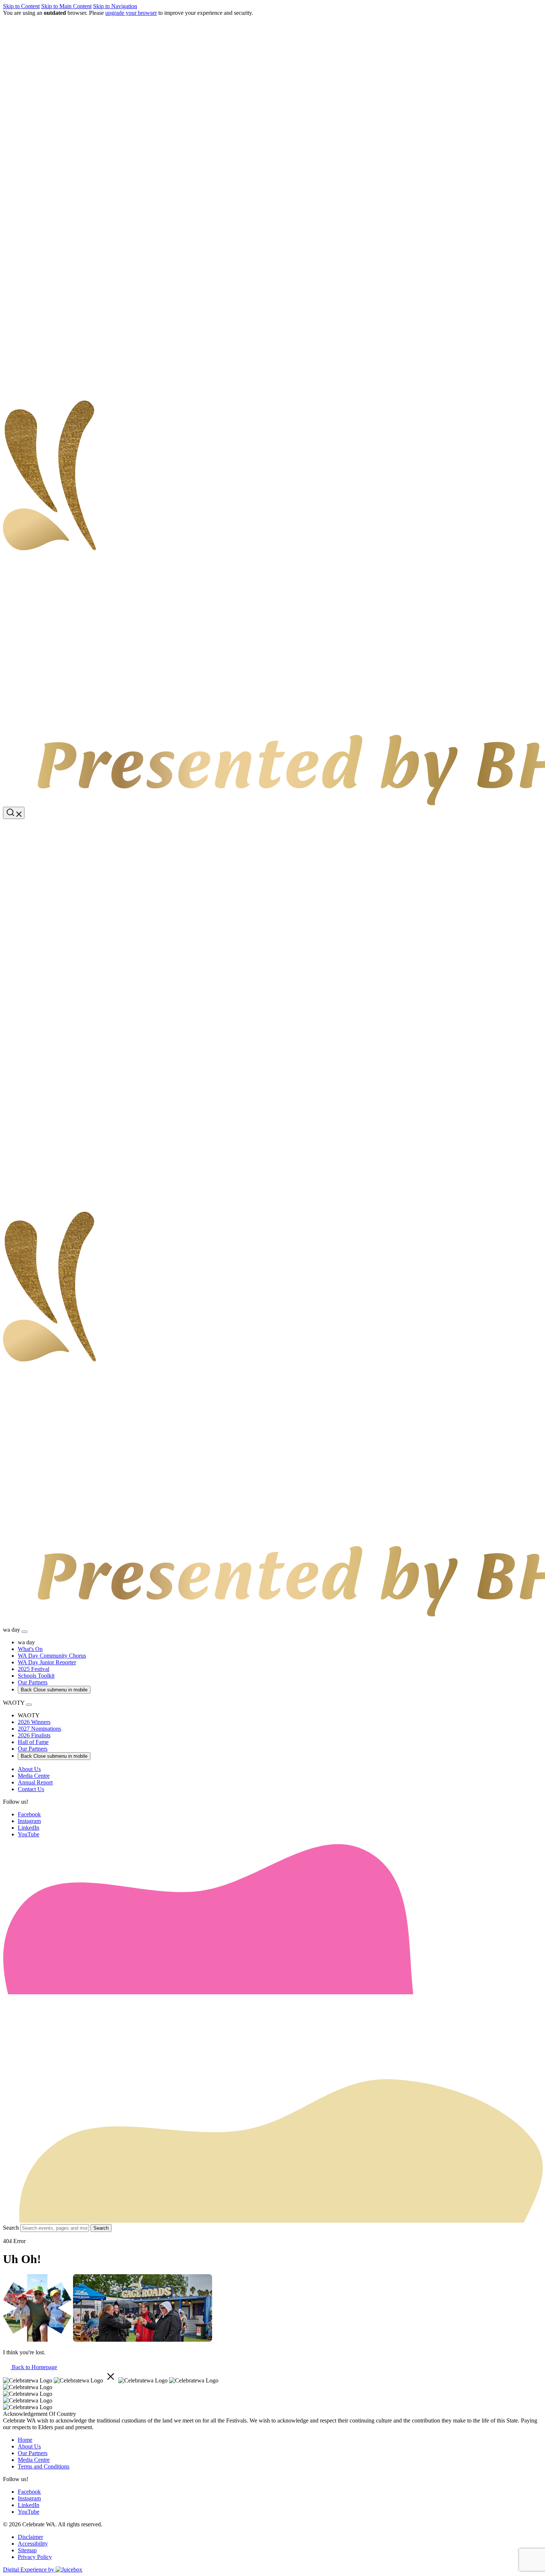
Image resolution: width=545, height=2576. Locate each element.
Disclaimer (30, 2537)
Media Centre (34, 2460)
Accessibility (33, 2544)
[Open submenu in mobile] (24, 1632)
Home (25, 2440)
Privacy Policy (35, 2557)
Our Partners (33, 2453)
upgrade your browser (131, 13)
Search (11, 2228)
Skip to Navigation (115, 6)
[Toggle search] (14, 813)
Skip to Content (21, 6)
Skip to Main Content (66, 6)
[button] (272, 823)
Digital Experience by (29, 2570)
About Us (29, 2446)
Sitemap (27, 2550)
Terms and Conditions (44, 2466)
